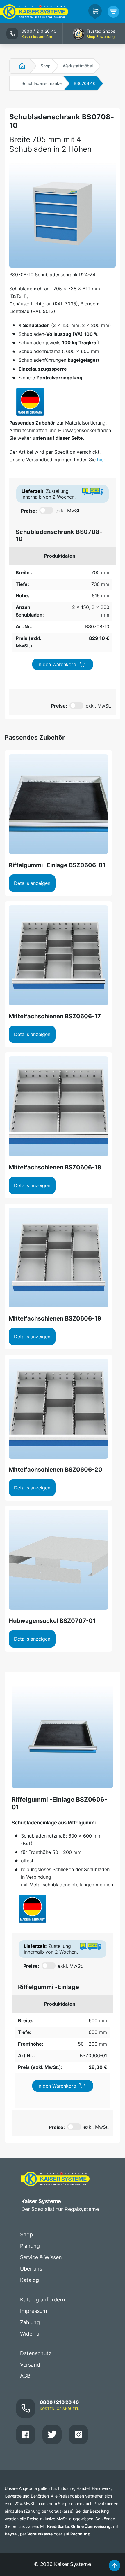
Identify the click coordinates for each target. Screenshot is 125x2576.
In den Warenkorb (57, 664)
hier (101, 460)
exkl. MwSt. (68, 511)
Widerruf (31, 2334)
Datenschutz (36, 2353)
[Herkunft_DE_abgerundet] (30, 402)
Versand (30, 2365)
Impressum (34, 2311)
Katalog (30, 2280)
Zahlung (30, 2322)
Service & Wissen (41, 2257)
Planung (30, 2246)
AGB (25, 2376)
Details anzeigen (32, 883)
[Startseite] (19, 66)
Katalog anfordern (43, 2300)
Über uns (31, 2269)
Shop (46, 66)
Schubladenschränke (42, 83)
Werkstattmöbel (78, 66)
